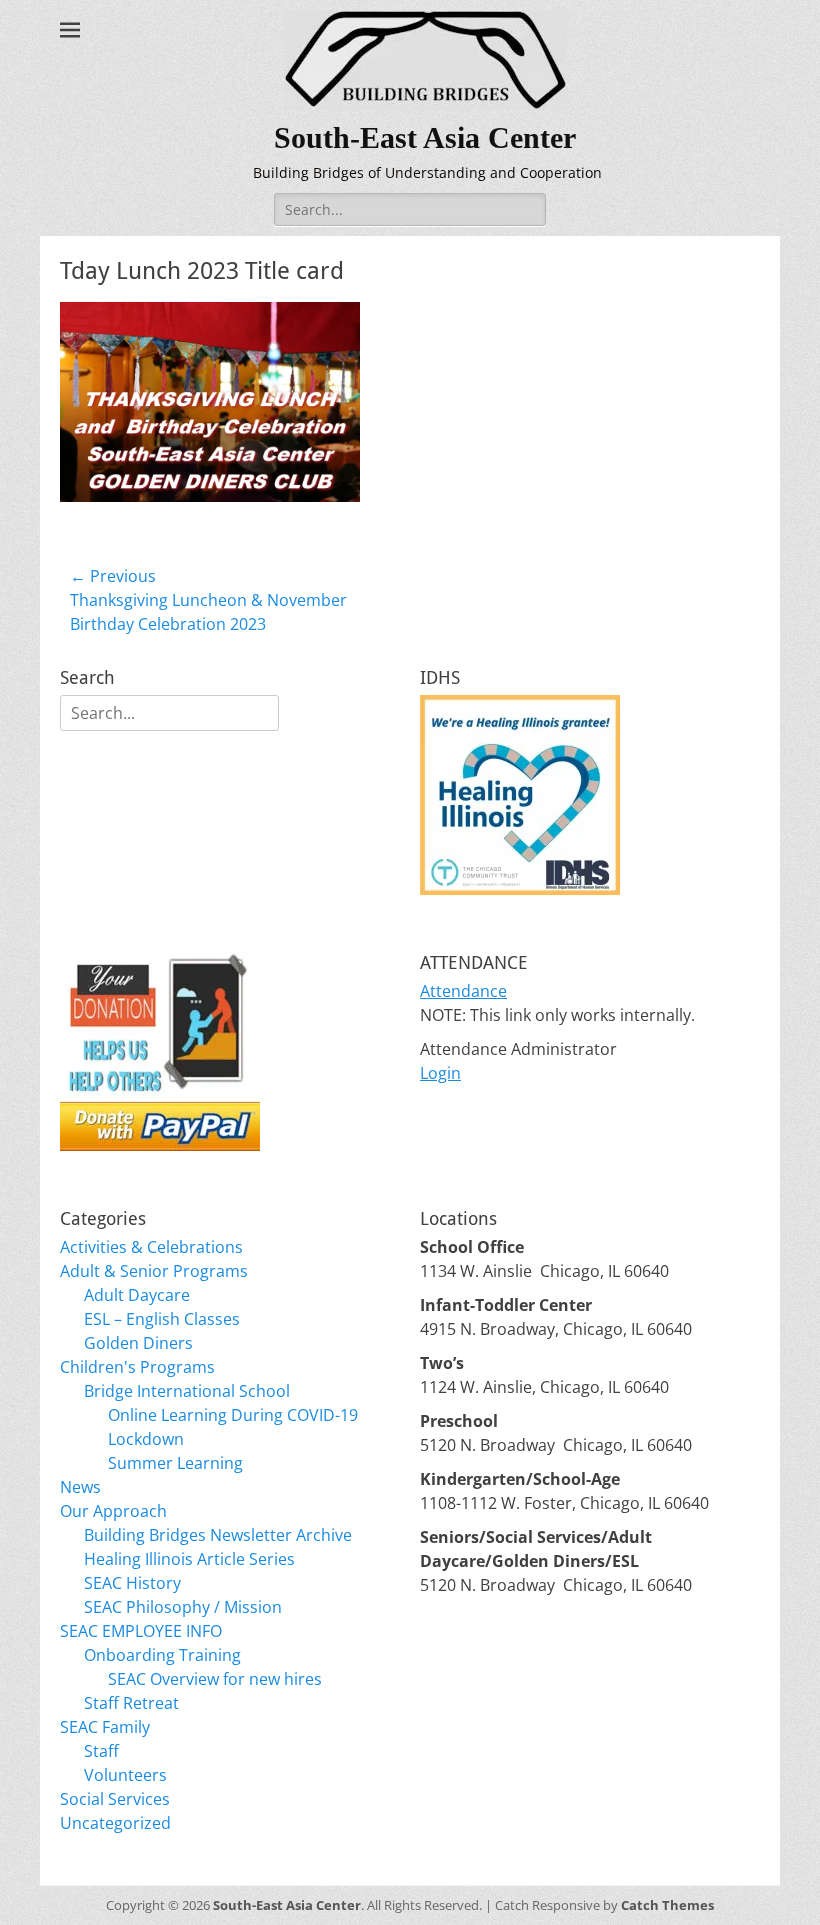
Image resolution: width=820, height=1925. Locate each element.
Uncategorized (115, 1823)
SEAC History (132, 1583)
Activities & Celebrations (151, 1247)
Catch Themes (667, 1905)
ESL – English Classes (162, 1319)
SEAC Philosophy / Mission (183, 1607)
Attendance (463, 991)
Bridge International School (187, 1391)
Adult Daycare (137, 1295)
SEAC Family (105, 1727)
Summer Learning (175, 1463)
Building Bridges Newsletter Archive (218, 1535)
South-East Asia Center (425, 137)
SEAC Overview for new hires (215, 1679)
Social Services (115, 1799)
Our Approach (113, 1511)
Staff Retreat (131, 1703)
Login (440, 1073)
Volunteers (125, 1775)
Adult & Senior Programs (154, 1271)
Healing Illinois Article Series (189, 1559)
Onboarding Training (162, 1655)
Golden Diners (138, 1343)
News (80, 1487)
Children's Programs (137, 1367)
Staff (101, 1751)
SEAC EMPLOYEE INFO (141, 1631)
